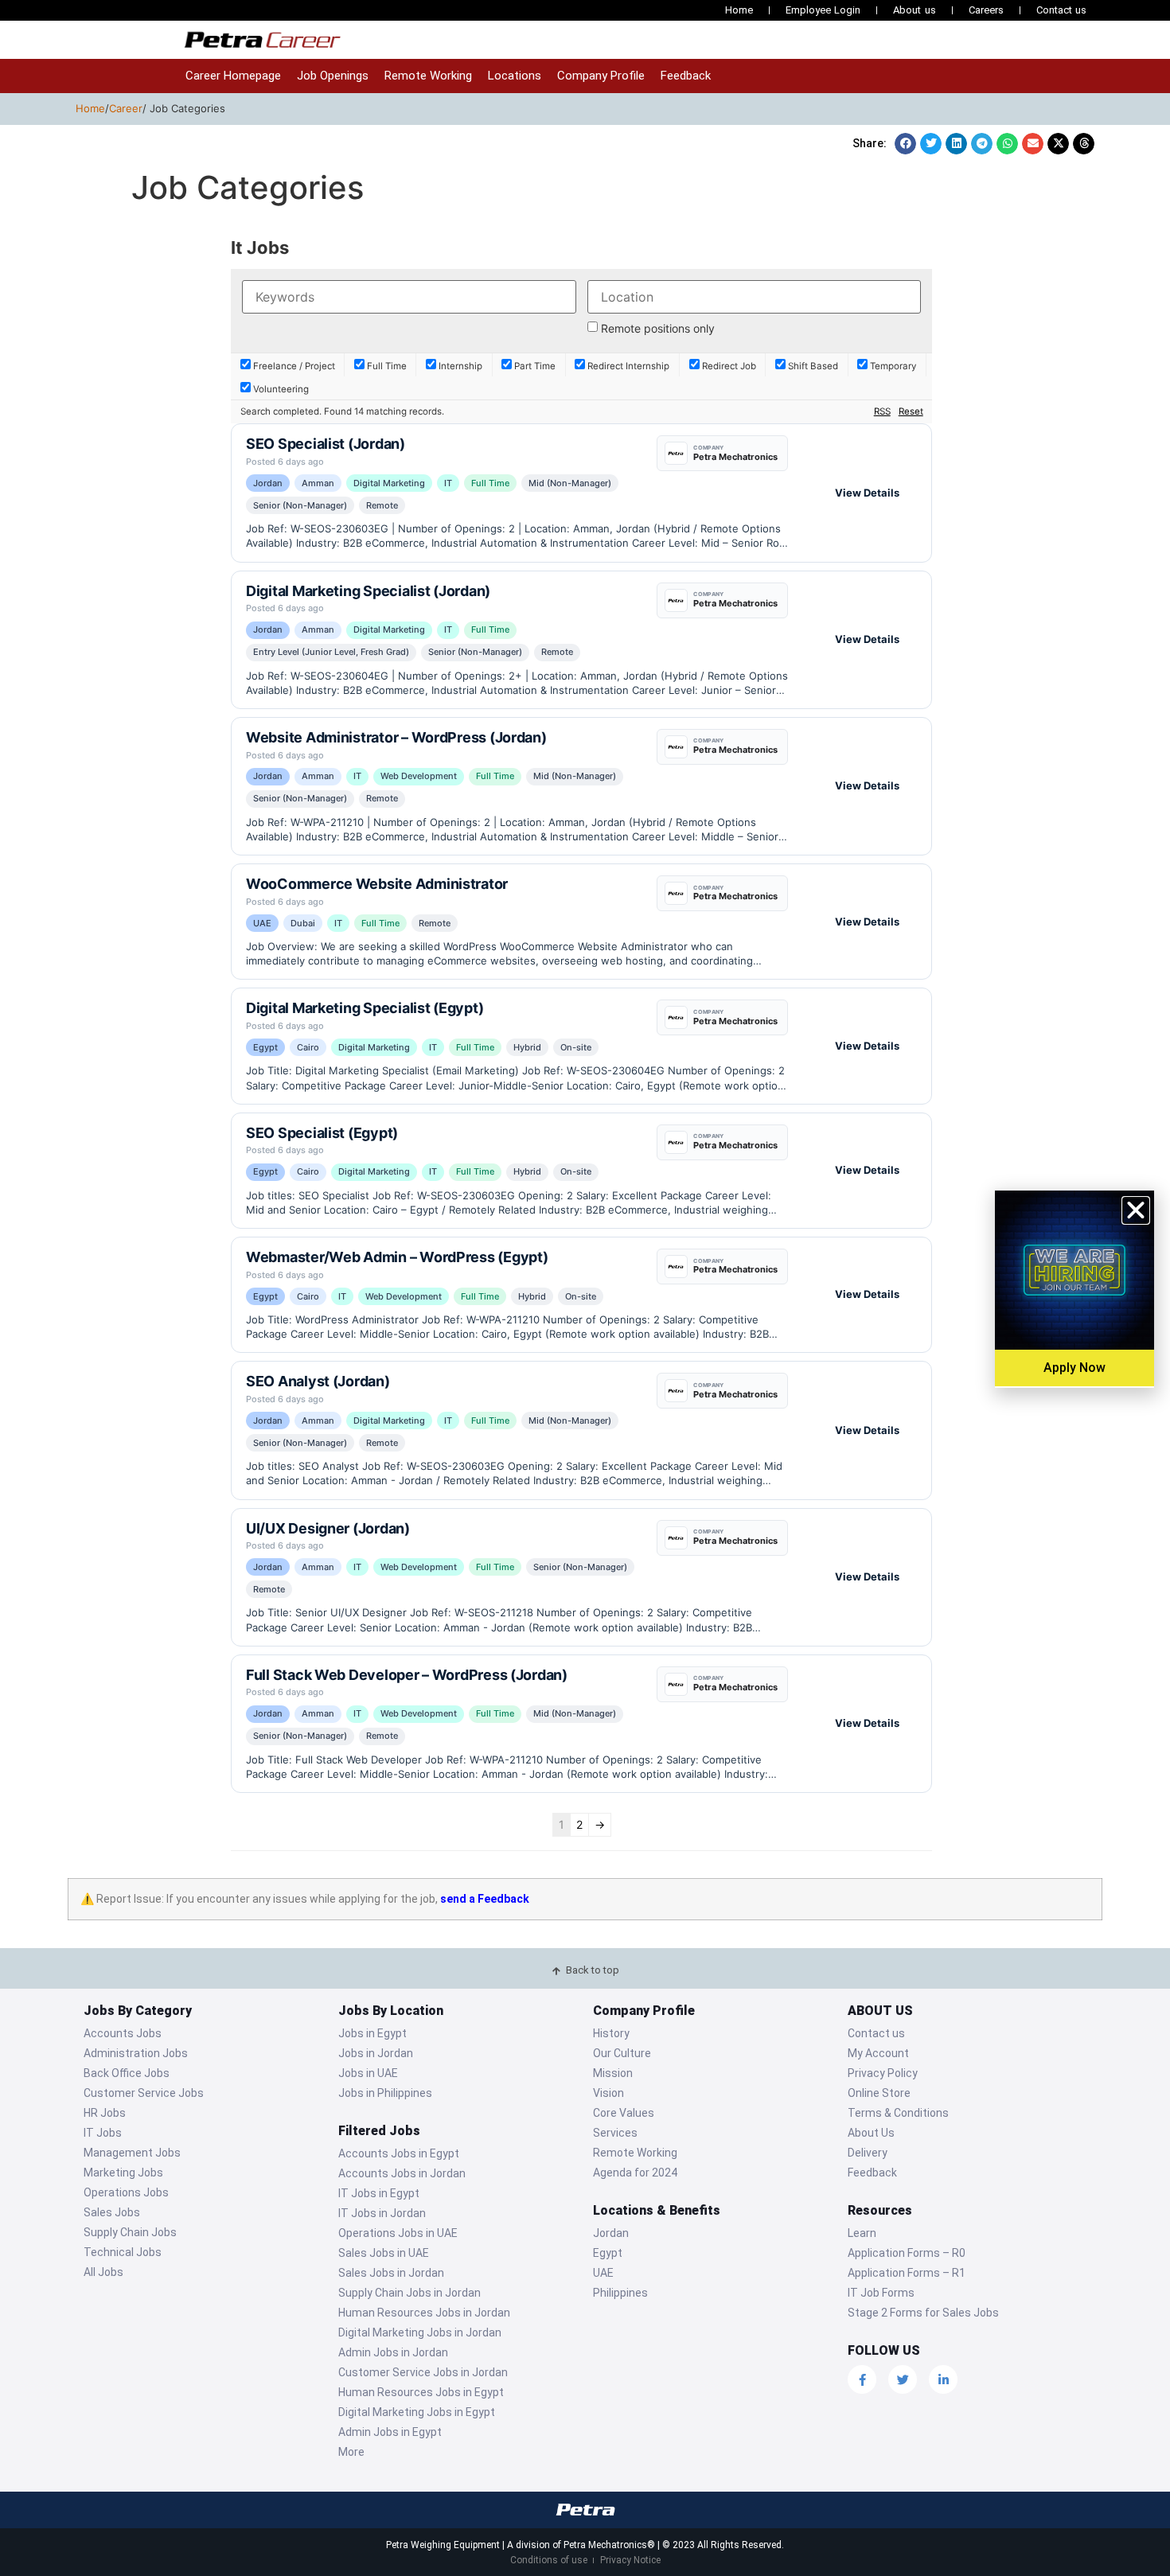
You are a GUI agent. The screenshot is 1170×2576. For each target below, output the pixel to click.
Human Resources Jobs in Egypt (421, 2392)
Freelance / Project (293, 366)
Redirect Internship (627, 366)
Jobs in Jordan (376, 2053)
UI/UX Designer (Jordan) (328, 1528)
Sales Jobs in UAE (384, 2253)
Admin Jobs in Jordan (393, 2352)
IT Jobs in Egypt (379, 2193)
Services (615, 2133)
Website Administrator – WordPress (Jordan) (396, 737)
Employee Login (823, 10)
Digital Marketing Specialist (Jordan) (368, 591)
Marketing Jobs (123, 2173)
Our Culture (622, 2053)
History (611, 2033)
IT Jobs (103, 2133)
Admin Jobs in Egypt (390, 2432)
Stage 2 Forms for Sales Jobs (923, 2313)
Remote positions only (658, 329)
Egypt (608, 2253)
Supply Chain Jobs (130, 2232)
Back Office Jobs (127, 2073)
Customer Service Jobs (144, 2093)
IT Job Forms (881, 2293)
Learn (862, 2233)
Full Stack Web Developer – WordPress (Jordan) (407, 1675)
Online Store (879, 2093)
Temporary (892, 366)
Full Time (386, 366)
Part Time (534, 366)
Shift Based (812, 366)
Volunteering (280, 389)
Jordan (611, 2233)
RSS (882, 411)
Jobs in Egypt (372, 2033)
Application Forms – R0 (907, 2253)
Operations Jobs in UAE (398, 2233)
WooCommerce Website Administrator (377, 884)
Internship (459, 366)
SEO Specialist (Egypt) (322, 1133)
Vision (608, 2093)
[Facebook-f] (862, 2379)
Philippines (620, 2293)
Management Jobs (132, 2153)
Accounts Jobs (123, 2033)
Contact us (1061, 10)
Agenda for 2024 (635, 2173)
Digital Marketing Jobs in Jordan (420, 2332)
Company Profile (601, 76)
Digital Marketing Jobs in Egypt (417, 2412)
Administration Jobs (136, 2053)
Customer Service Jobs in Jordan (423, 2372)
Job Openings (333, 76)
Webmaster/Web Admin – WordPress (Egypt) (397, 1257)
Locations (515, 76)
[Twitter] (903, 2379)
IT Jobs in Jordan (382, 2213)
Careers (986, 10)
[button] (905, 144)
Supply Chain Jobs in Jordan (409, 2293)
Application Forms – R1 (907, 2273)
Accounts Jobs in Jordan (402, 2173)
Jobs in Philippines (385, 2093)
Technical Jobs (123, 2252)
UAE (603, 2273)
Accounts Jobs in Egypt (399, 2153)
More (351, 2452)
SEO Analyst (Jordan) (318, 1381)
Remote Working (428, 76)
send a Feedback (485, 1899)
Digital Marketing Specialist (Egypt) (365, 1008)
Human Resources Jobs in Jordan (424, 2313)
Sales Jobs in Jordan (391, 2273)
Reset (911, 411)
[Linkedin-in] (943, 2379)
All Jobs (103, 2272)
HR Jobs (105, 2113)
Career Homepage (233, 76)
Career (126, 108)
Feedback (686, 76)
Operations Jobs (126, 2192)
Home (739, 10)
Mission (613, 2073)
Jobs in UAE (368, 2073)
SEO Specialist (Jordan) (326, 444)
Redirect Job (728, 366)
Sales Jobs (112, 2212)
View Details (867, 493)
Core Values (624, 2113)
